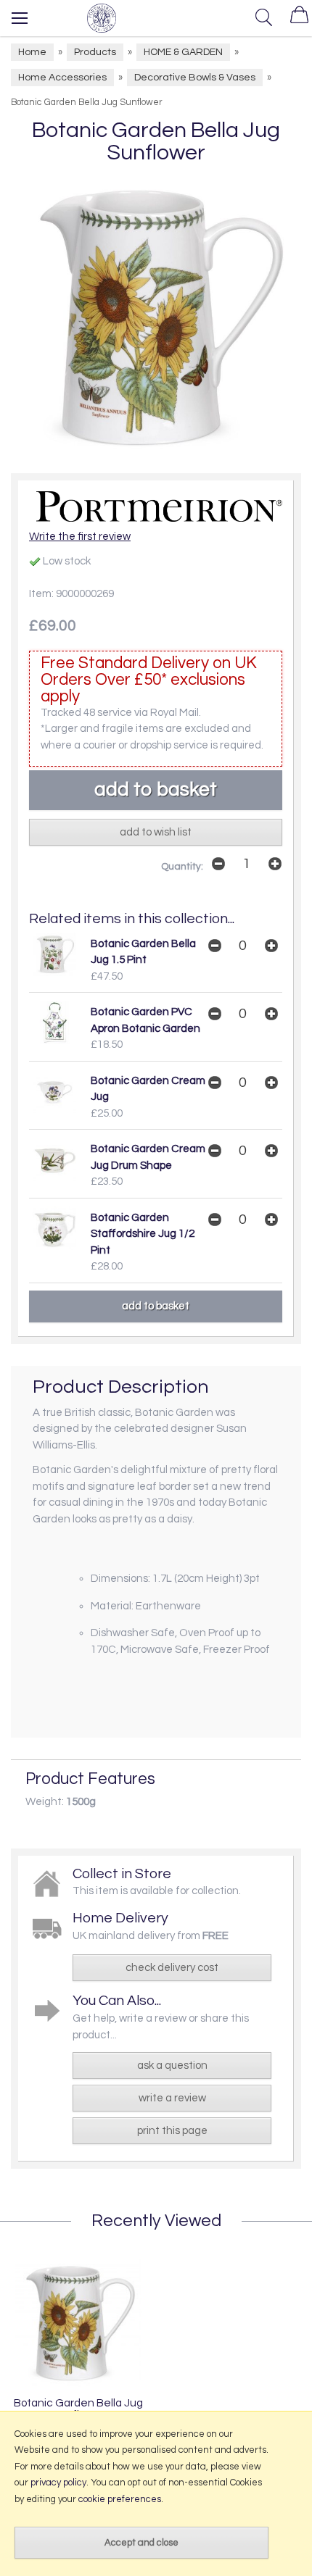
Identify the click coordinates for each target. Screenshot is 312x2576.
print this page (172, 2131)
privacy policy (58, 2483)
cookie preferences (120, 2499)
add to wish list (156, 832)
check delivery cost (172, 1968)
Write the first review (80, 537)
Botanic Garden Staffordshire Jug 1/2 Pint (143, 1234)
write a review (172, 2098)
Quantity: (182, 867)
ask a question (172, 2066)
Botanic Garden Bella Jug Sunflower (78, 2409)
